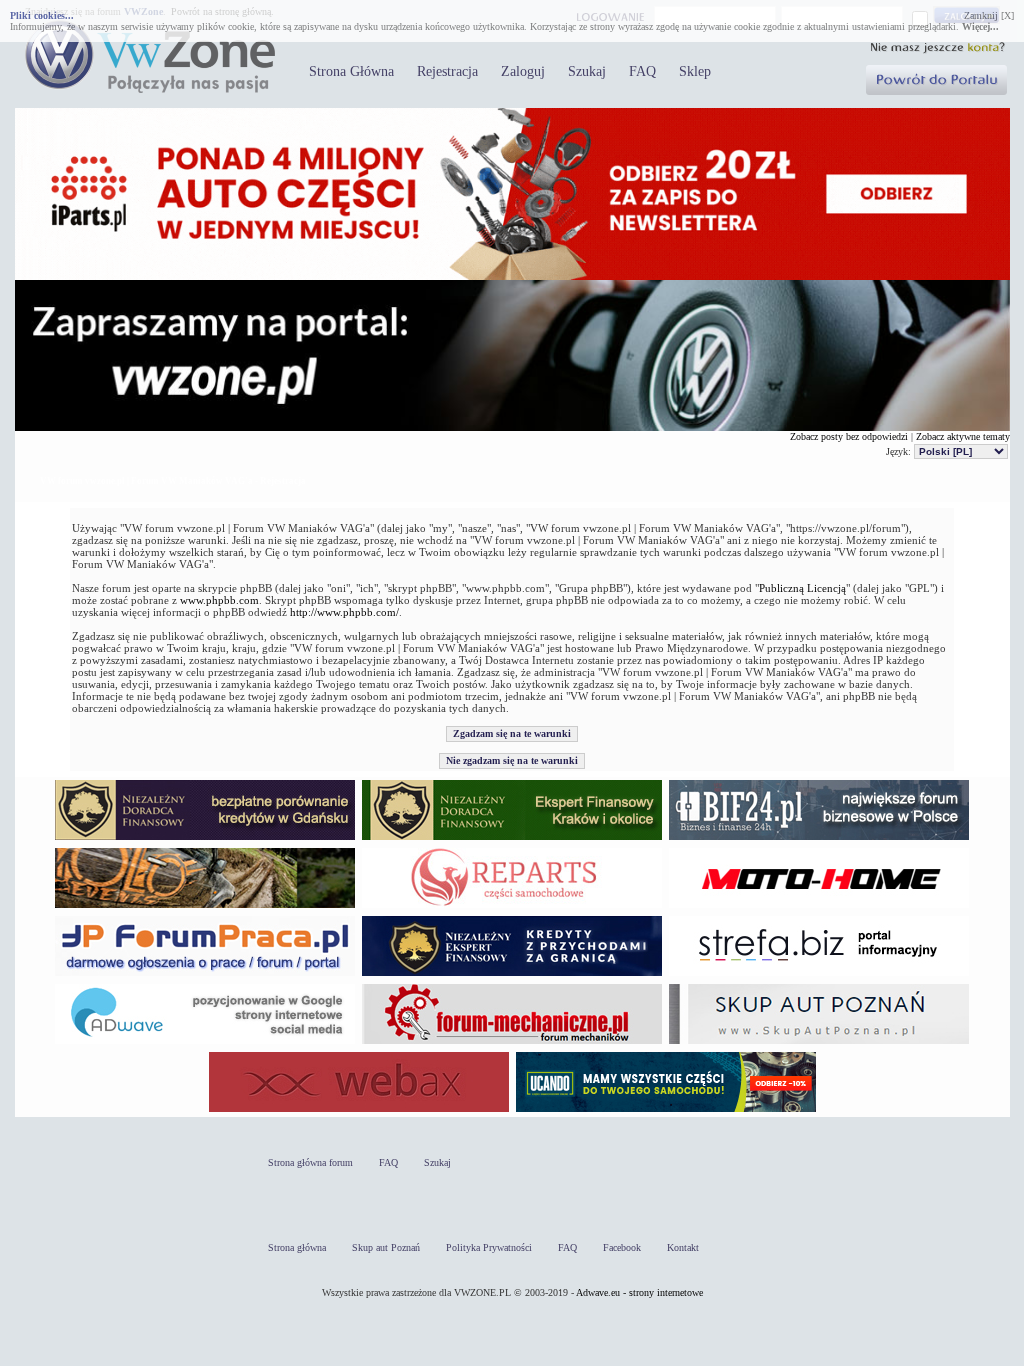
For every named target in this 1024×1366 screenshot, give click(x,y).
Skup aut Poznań (386, 1247)
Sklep (695, 71)
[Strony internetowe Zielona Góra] (205, 1043)
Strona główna (297, 1247)
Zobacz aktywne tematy (963, 436)
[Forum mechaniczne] (512, 1043)
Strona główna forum (310, 1162)
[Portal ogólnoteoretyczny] (819, 975)
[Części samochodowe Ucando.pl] (666, 1111)
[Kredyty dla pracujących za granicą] (512, 975)
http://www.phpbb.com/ (344, 612)
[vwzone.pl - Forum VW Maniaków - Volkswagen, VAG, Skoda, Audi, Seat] (150, 89)
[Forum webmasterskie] (359, 1111)
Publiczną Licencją (802, 588)
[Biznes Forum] (819, 839)
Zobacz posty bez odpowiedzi (849, 436)
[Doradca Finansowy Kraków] (512, 839)
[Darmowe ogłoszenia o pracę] (205, 975)
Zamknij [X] (989, 15)
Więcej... (980, 26)
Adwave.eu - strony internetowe (639, 1292)
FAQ (642, 71)
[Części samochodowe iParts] (512, 276)
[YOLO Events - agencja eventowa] (205, 907)
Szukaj (587, 71)
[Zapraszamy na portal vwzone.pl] (512, 427)
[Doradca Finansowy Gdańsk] (205, 839)
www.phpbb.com (219, 600)
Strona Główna (351, 71)
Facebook (622, 1247)
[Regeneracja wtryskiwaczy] (512, 907)
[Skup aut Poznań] (819, 907)
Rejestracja (447, 71)
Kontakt (683, 1247)
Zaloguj (523, 71)
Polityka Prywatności (489, 1247)
